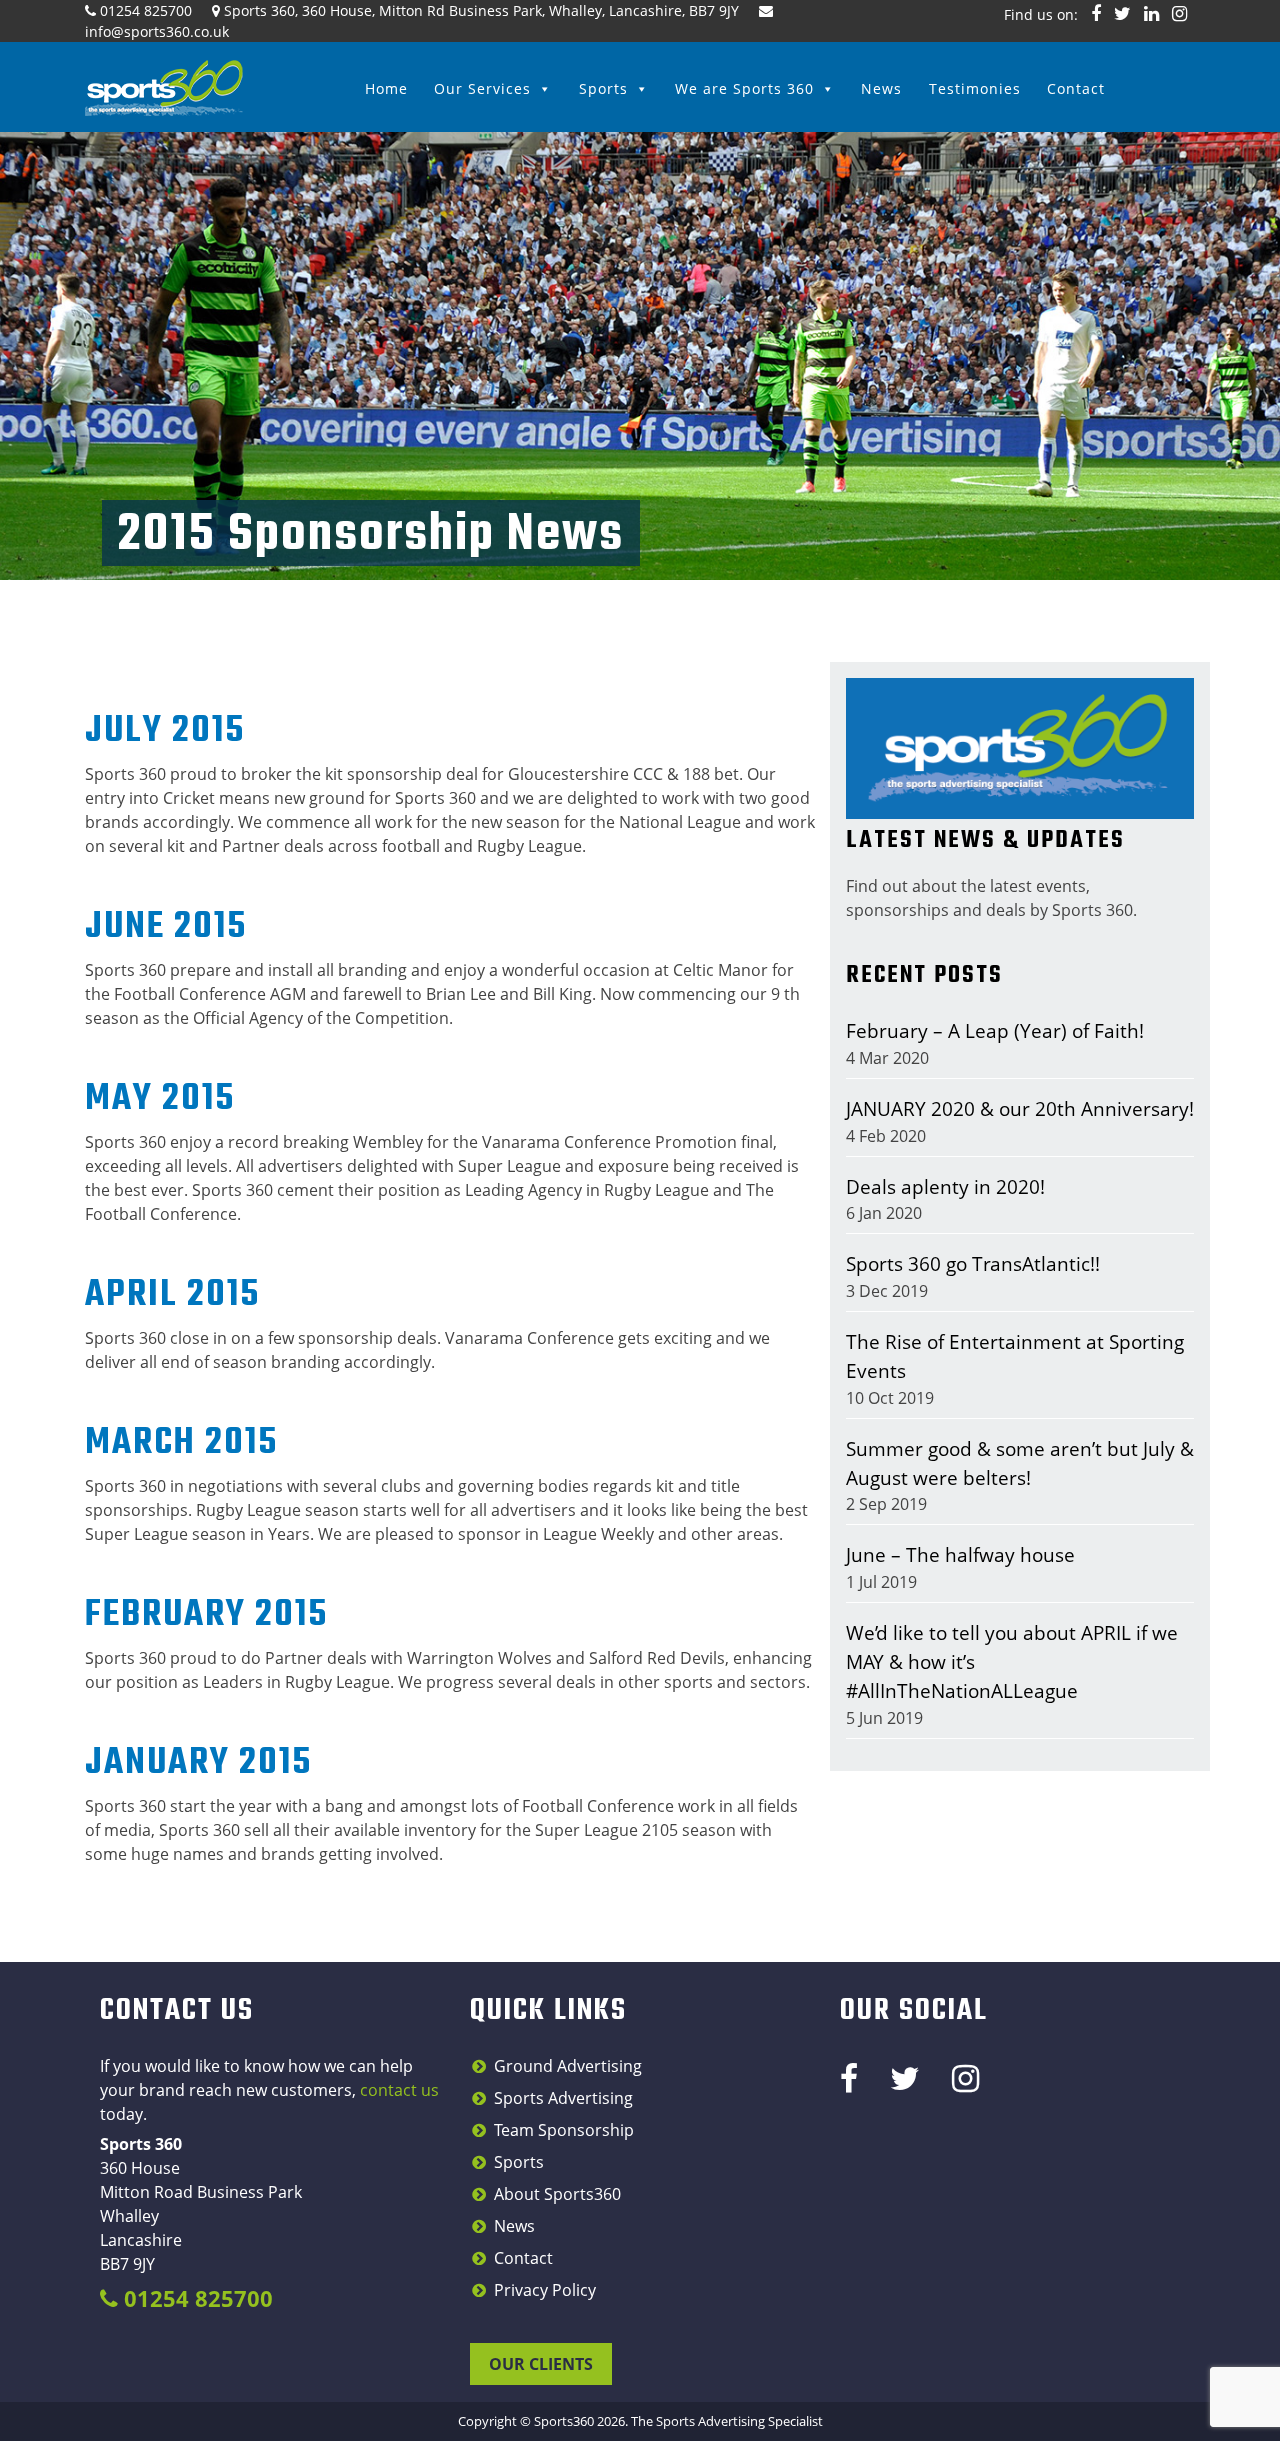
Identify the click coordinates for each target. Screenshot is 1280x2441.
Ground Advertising (568, 2066)
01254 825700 (146, 10)
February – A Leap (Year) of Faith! (995, 1030)
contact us (399, 2090)
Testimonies (975, 88)
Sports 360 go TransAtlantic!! (973, 1263)
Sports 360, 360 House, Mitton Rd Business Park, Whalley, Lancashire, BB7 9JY (481, 10)
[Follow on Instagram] (1179, 13)
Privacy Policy (545, 2290)
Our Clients (541, 2364)
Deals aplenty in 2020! (945, 1186)
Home (386, 88)
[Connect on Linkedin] (1151, 13)
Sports (603, 88)
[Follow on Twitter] (1122, 13)
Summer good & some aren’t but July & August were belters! (1020, 1463)
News (881, 88)
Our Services (482, 88)
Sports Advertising (563, 2098)
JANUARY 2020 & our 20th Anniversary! (1020, 1108)
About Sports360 (557, 2194)
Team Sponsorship (564, 2130)
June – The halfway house (960, 1554)
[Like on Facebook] (1096, 13)
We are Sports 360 (744, 88)
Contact (1076, 88)
